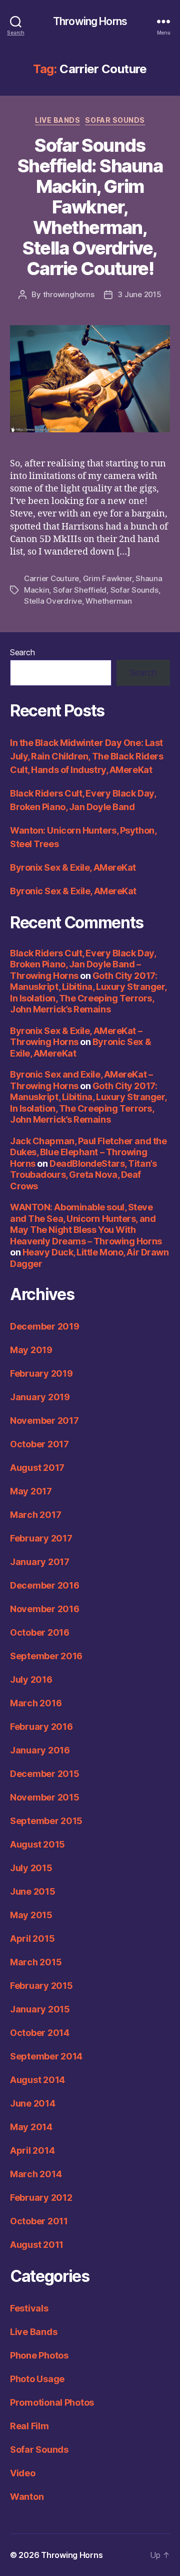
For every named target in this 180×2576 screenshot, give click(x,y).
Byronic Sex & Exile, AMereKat (73, 891)
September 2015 (46, 1821)
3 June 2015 (139, 294)
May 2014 (31, 2127)
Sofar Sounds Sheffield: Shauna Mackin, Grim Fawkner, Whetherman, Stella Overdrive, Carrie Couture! (90, 207)
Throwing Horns (90, 21)
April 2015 (32, 1939)
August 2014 (37, 2080)
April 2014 (32, 2150)
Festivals (29, 2308)
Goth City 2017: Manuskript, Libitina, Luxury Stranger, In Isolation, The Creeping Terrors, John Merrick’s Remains (88, 993)
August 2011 (37, 2245)
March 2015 (36, 1962)
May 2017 (31, 1491)
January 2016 (40, 1750)
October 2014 (40, 2033)
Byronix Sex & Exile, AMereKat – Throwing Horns (76, 1037)
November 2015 (45, 1797)
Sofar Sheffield (80, 590)
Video (23, 2473)
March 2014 (36, 2174)
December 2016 (45, 1585)
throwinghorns (69, 294)
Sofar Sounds (115, 120)
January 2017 (40, 1562)
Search (22, 652)
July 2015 (31, 1868)
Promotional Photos (52, 2402)
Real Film (29, 2426)
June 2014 (33, 2103)
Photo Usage (37, 2379)
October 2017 (39, 1444)
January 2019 (40, 1397)
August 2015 (37, 1844)
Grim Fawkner (107, 578)
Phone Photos (39, 2355)
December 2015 (45, 1774)
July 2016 (31, 1680)
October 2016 (40, 1632)
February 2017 (41, 1538)
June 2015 (33, 1891)
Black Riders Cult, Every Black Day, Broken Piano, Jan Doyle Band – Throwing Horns (83, 964)
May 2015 (31, 1915)
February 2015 (41, 1986)
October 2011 (39, 2221)
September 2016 (46, 1656)
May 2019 (31, 1350)
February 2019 (41, 1373)
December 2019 (45, 1326)
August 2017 (37, 1468)
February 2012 (41, 2198)
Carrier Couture (51, 578)
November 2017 (44, 1421)
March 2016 (36, 1703)
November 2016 (45, 1609)
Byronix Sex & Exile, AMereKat (73, 867)
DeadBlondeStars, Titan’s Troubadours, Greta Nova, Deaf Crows (83, 1175)
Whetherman (108, 601)
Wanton (27, 2497)
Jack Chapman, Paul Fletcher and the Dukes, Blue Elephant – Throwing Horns (88, 1152)
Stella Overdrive (53, 601)
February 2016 (41, 1727)
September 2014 (46, 2056)
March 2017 (35, 1515)
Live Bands (57, 120)
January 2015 (40, 2009)
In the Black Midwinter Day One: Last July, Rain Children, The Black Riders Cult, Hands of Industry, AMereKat (86, 756)
